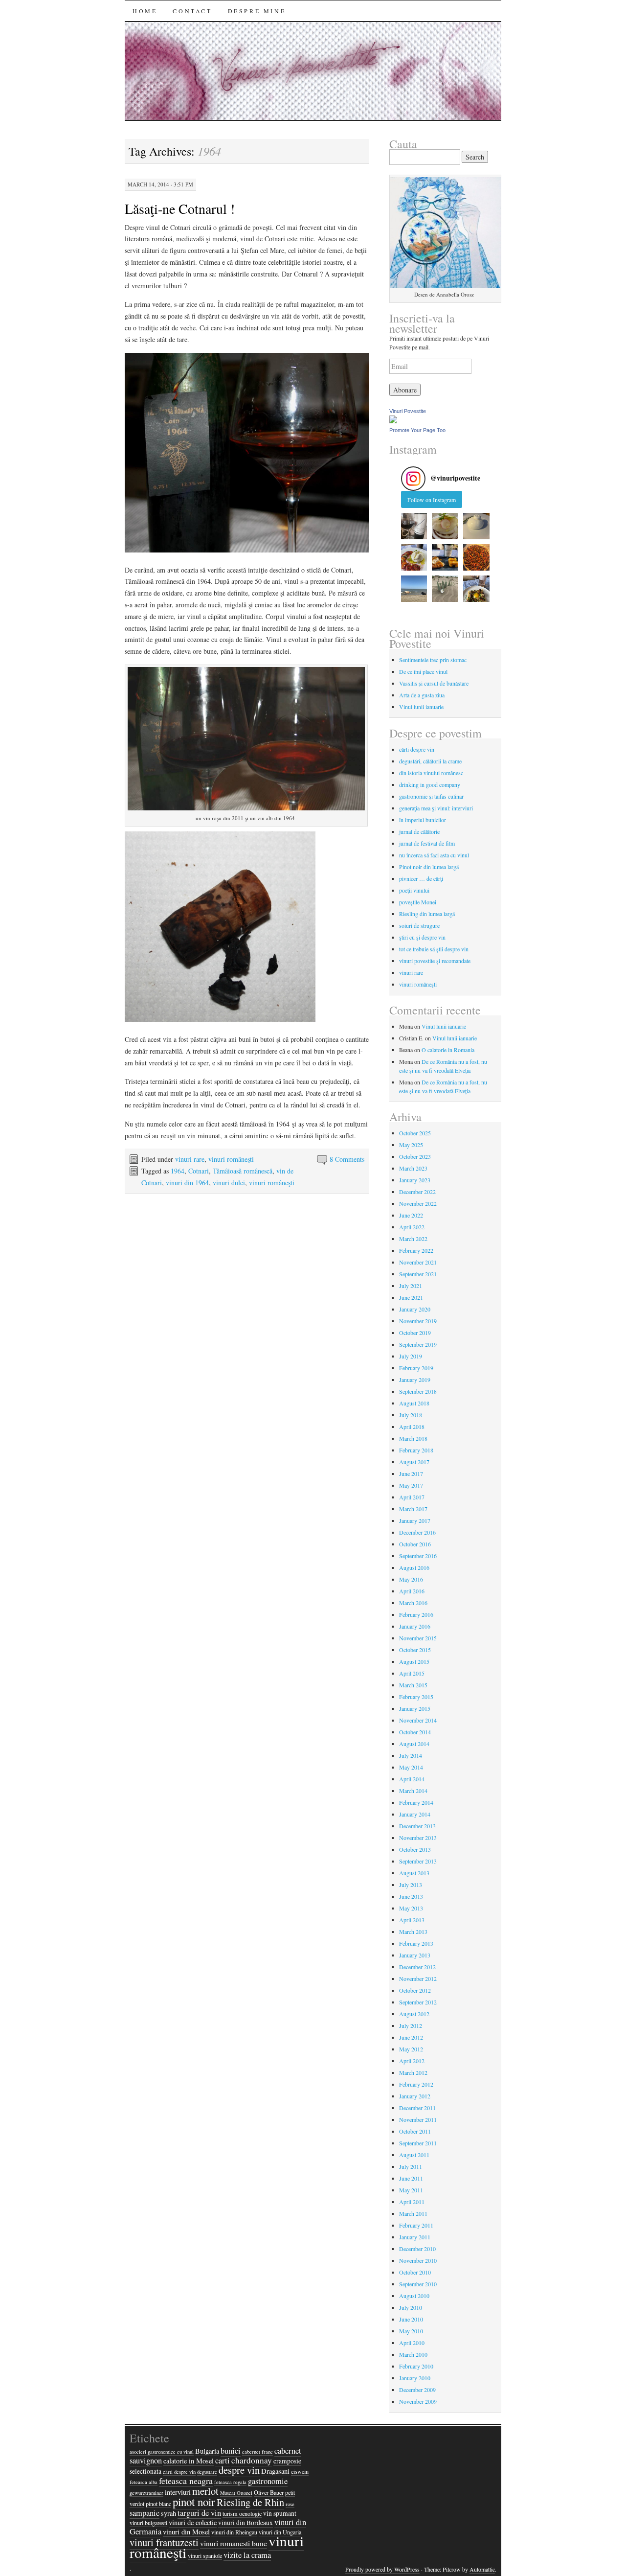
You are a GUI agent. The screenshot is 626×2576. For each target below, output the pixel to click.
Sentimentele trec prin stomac (433, 660)
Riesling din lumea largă (427, 914)
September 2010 (418, 2284)
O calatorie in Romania (448, 1050)
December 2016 (417, 1532)
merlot (205, 2491)
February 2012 (416, 2084)
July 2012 (411, 2025)
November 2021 (418, 1262)
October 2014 (415, 1732)
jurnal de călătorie (419, 831)
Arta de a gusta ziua (422, 695)
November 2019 (418, 1321)
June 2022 (411, 1215)
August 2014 (414, 1744)
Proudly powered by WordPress (382, 2569)
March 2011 (413, 2213)
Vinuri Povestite (408, 411)
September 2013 (418, 1861)
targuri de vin (199, 2513)
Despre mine (257, 11)
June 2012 (411, 2037)
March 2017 (413, 1509)
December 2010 (417, 2249)
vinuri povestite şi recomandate (435, 961)
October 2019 (415, 1333)
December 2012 (417, 1967)
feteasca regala (230, 2482)
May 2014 (411, 1767)
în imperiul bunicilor (423, 820)
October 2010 (415, 2272)
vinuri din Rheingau (234, 2532)
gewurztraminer (146, 2493)
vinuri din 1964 (187, 1183)
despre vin (239, 2470)
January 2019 (415, 1380)
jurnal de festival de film (427, 843)
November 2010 (418, 2260)
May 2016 (411, 1579)
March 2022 (413, 1239)
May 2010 (411, 2331)
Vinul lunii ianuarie (421, 707)
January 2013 (415, 1955)
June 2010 (411, 2319)
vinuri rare (190, 1159)
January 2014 (415, 1814)
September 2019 (418, 1344)
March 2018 (413, 1438)
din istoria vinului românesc (431, 773)
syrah (168, 2513)
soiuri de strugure (419, 925)
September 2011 (418, 2143)
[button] (414, 526)
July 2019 (411, 1356)
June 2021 (411, 1297)
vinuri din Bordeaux (246, 2523)
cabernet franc (257, 2452)
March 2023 (413, 1168)
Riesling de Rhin (250, 2502)
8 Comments (347, 1159)
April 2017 (412, 1497)
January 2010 (415, 2378)
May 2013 (411, 1908)
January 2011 (415, 2237)
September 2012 (418, 2002)
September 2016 (418, 1556)
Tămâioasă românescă (243, 1171)
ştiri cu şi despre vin (422, 937)
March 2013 (413, 1932)
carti (223, 2461)
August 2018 (414, 1403)
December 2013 (417, 1826)
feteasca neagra (186, 2481)
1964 (178, 1171)
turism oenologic (242, 2513)
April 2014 (412, 1779)
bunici (231, 2451)
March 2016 (413, 1603)
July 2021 (411, 1286)
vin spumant (280, 2513)
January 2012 (415, 2096)
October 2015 (415, 1650)
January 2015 (415, 1708)
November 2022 (418, 1203)
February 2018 (416, 1450)
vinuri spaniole (205, 2555)
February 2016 (416, 1614)
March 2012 (413, 2072)
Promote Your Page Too (417, 430)
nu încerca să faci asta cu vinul (434, 855)
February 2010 (416, 2366)
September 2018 (418, 1391)
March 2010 (413, 2354)
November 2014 (418, 1720)
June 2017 (411, 1473)
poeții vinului (414, 890)
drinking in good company (430, 784)
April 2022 (412, 1227)
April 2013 (412, 1920)
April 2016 (412, 1591)
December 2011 (417, 2108)
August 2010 (414, 2296)
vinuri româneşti (231, 1159)
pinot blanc (158, 2504)
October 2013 (415, 1849)
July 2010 (411, 2307)
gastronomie (268, 2481)
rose (290, 2504)
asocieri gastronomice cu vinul (162, 2452)
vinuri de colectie (193, 2522)
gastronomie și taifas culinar (431, 796)
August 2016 (414, 1567)
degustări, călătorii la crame (430, 761)
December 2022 (417, 1192)
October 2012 (415, 1990)
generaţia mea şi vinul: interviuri (436, 808)
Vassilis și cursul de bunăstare (434, 683)
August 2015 (414, 1661)
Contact (192, 11)
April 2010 (412, 2343)
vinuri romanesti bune (234, 2543)
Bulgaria (207, 2451)
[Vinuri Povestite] (393, 421)
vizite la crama (247, 2555)
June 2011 (411, 2178)
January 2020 (415, 1309)
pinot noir (194, 2502)
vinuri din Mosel (186, 2532)
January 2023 (415, 1180)
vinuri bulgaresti (148, 2523)
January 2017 (415, 1520)
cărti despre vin (417, 749)
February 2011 (416, 2225)
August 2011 (414, 2155)
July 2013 (411, 1885)
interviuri (178, 2492)
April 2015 (412, 1673)
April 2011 (412, 2202)
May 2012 (411, 2049)
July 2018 (411, 1415)
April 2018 (412, 1426)
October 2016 (415, 1544)
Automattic (482, 2569)
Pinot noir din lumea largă (429, 867)
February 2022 (416, 1250)
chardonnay (252, 2460)
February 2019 (416, 1368)
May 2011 (411, 2190)
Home (145, 11)
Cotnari (199, 1171)
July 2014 (411, 1755)
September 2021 (418, 1274)
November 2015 (418, 1638)
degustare (207, 2472)
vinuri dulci (229, 1183)
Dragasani (275, 2471)
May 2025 (411, 1145)
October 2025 (415, 1133)
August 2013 (414, 1873)
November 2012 (418, 1978)
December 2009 (417, 2390)
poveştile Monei (418, 902)
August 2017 (414, 1462)
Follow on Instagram (432, 500)
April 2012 (412, 2061)
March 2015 (413, 1685)
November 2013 (418, 1838)
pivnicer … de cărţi (421, 878)
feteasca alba (144, 2482)
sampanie (145, 2513)
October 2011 (415, 2131)
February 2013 (416, 1943)
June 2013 (411, 1896)
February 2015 (416, 1697)
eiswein (300, 2471)
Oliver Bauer (269, 2492)
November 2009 (418, 2401)
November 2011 (418, 2119)
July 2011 (411, 2166)
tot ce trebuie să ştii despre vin (434, 949)
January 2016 (415, 1626)
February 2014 (416, 1802)
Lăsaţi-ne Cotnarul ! (180, 208)
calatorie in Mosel (189, 2461)
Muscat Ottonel (236, 2493)
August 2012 (414, 2014)
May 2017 (411, 1485)
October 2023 (415, 1156)
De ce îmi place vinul (423, 671)
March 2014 (413, 1791)
